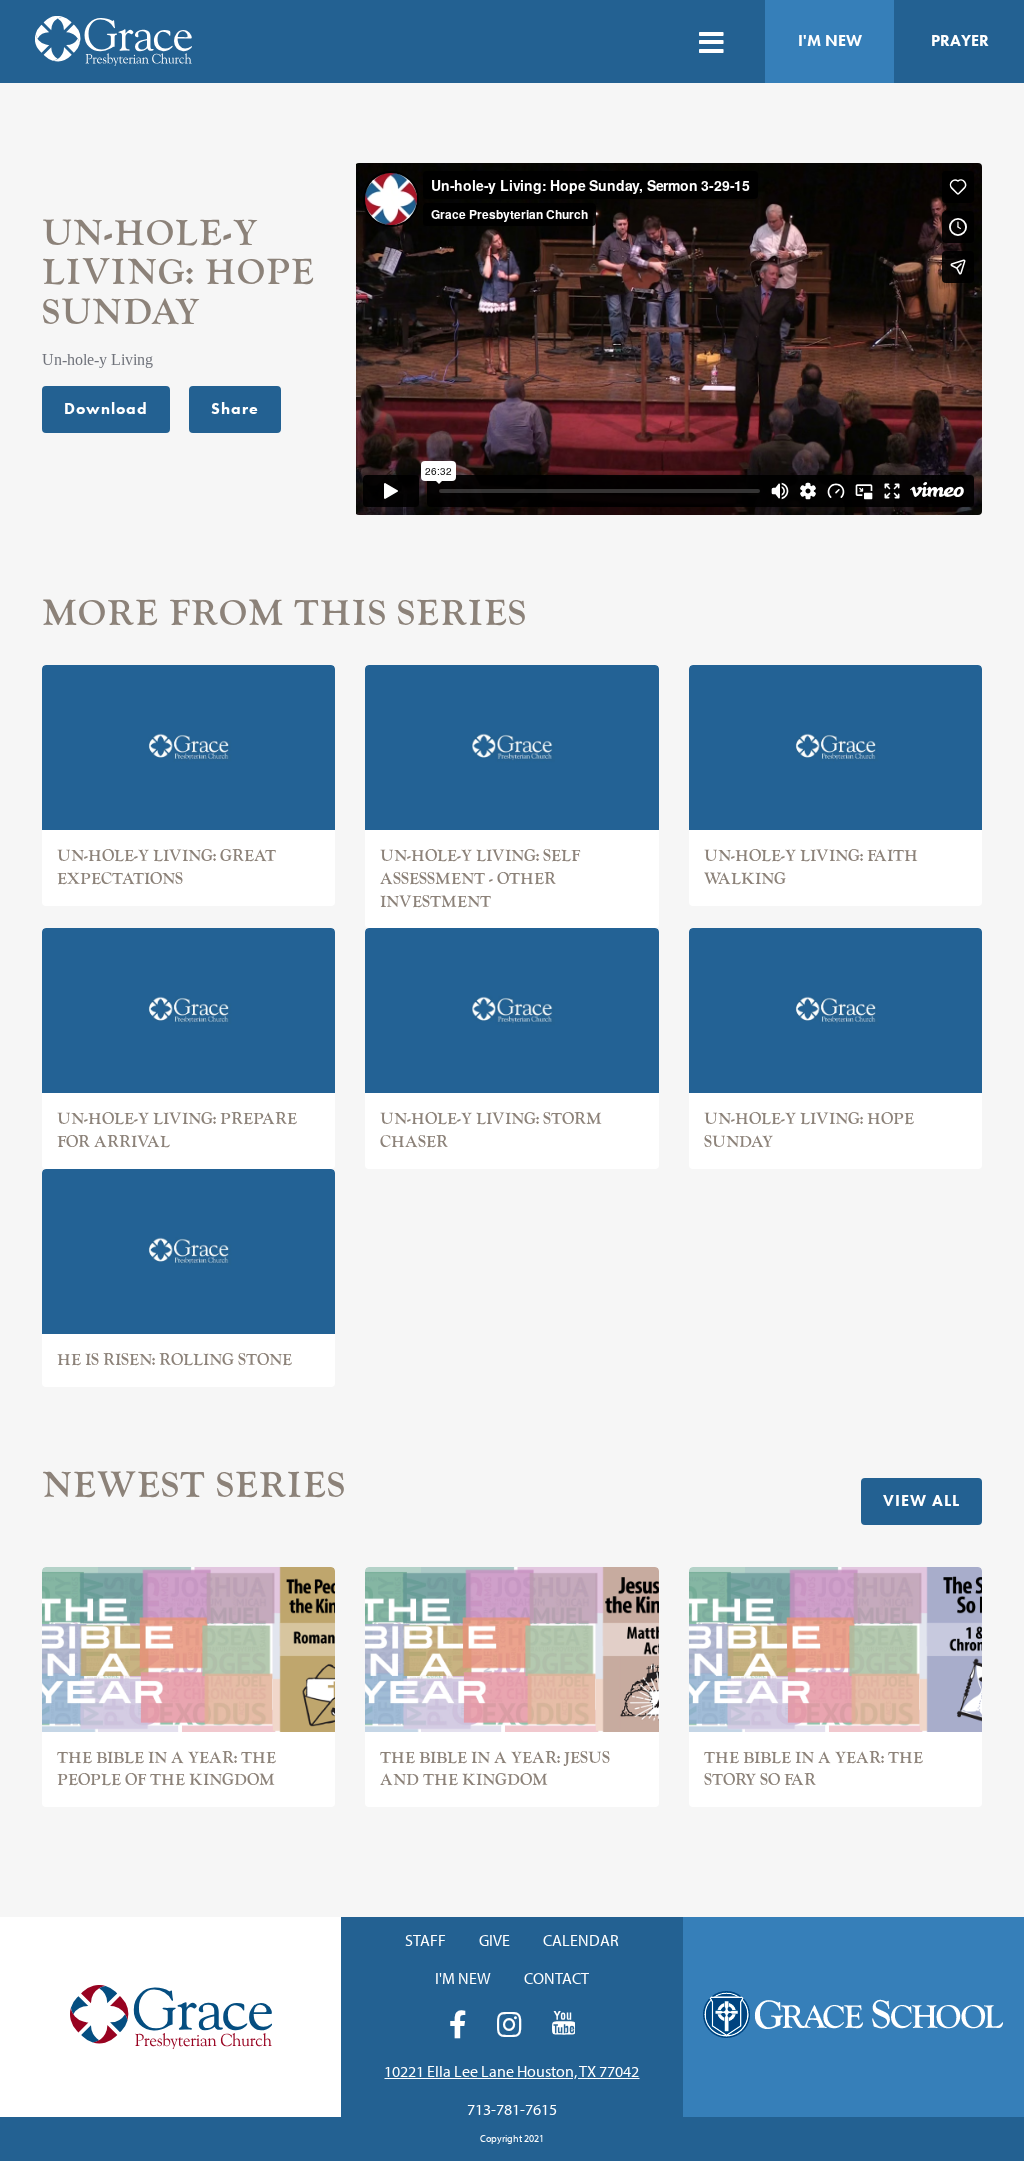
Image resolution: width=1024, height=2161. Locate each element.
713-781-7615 (512, 2109)
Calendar (581, 1940)
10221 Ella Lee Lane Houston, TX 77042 (511, 2071)
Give (494, 1940)
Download (106, 408)
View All (921, 1500)
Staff (425, 1940)
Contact (556, 1978)
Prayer (960, 40)
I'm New (830, 40)
